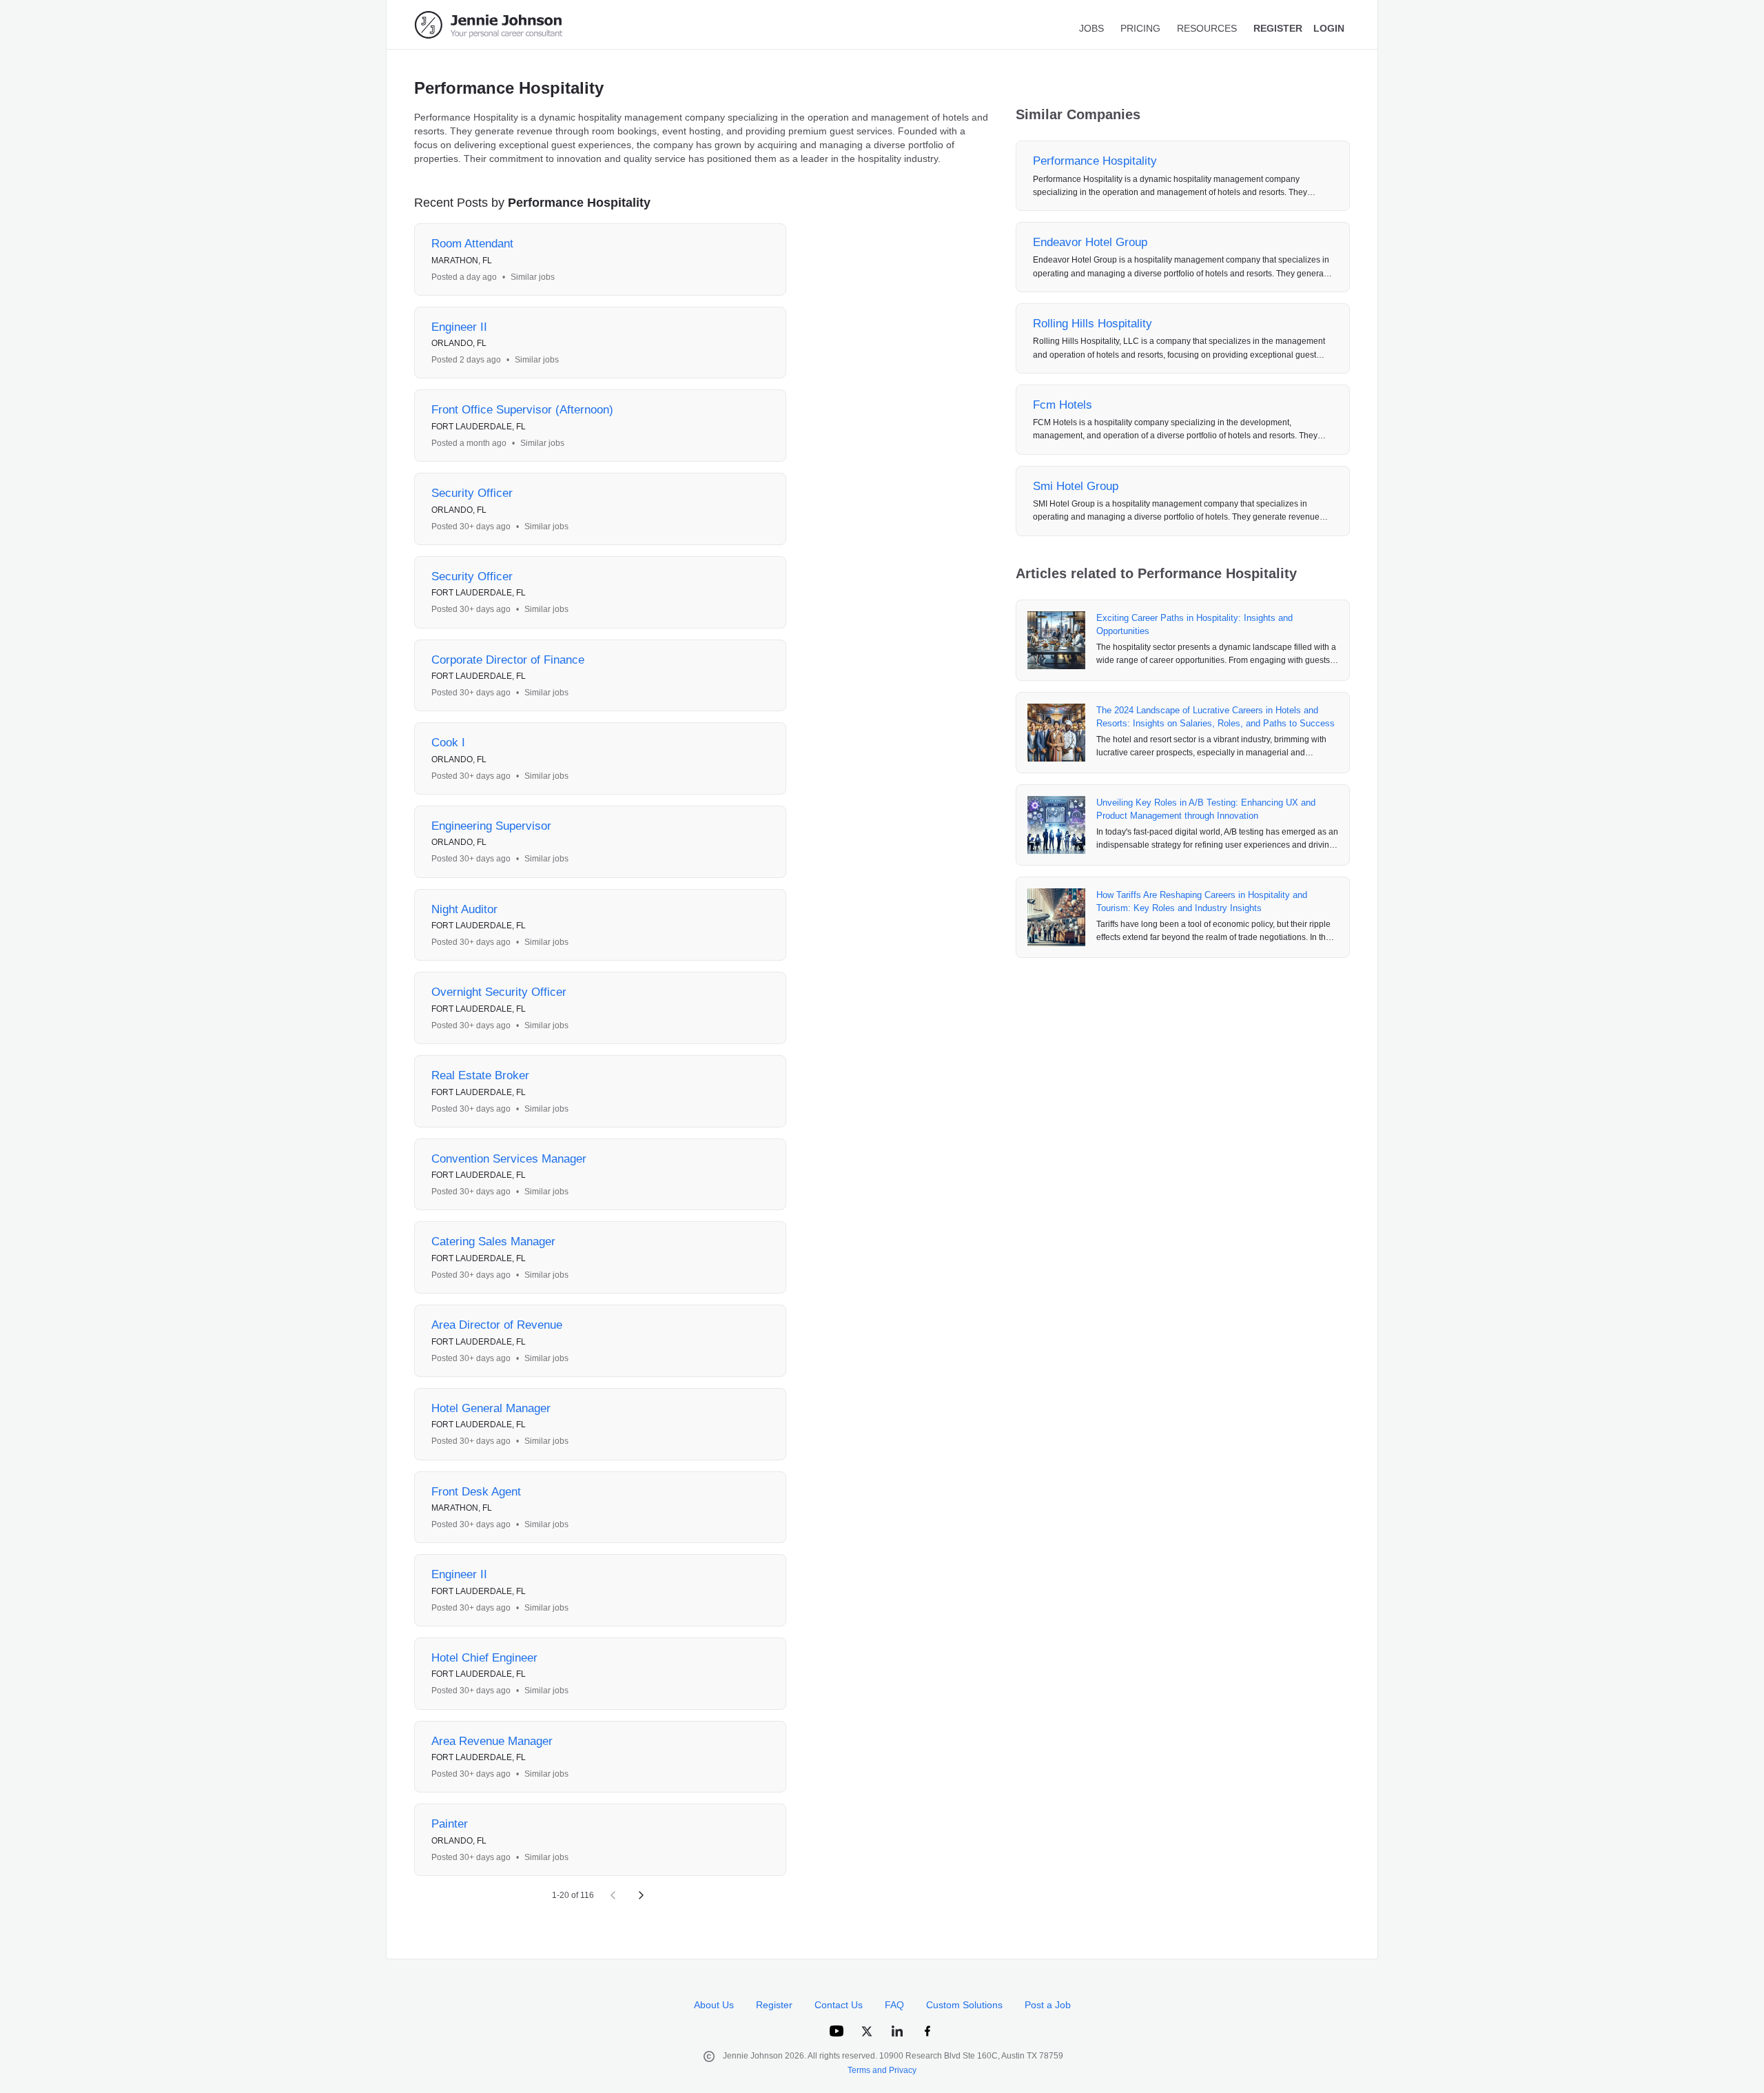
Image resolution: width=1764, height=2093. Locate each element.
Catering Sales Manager (493, 1242)
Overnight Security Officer (499, 992)
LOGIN (1329, 28)
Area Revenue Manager (492, 1741)
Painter (450, 1824)
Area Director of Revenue (497, 1325)
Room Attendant (472, 244)
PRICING (1140, 28)
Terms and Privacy (882, 2070)
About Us (714, 2005)
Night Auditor (464, 909)
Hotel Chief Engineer (484, 1658)
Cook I (448, 743)
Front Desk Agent (476, 1492)
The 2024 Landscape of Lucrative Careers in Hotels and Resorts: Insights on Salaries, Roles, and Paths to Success (1216, 717)
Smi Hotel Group (1076, 486)
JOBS (1091, 28)
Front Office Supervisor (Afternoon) (522, 410)
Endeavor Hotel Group (1090, 242)
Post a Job (1048, 2005)
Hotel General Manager (491, 1408)
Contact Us (839, 2005)
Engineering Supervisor (491, 826)
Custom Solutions (964, 2005)
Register (774, 2005)
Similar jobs (533, 277)
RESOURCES (1207, 28)
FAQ (894, 2005)
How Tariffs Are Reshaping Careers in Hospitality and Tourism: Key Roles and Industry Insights (1202, 902)
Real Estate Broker (480, 1075)
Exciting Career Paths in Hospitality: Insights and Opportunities (1194, 625)
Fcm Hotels (1063, 405)
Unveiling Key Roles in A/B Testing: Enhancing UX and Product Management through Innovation (1206, 809)
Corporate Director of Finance (508, 660)
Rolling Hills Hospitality (1093, 324)
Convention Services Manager (509, 1159)
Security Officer (472, 493)
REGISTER (1278, 28)
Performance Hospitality (1095, 161)
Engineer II (459, 327)
